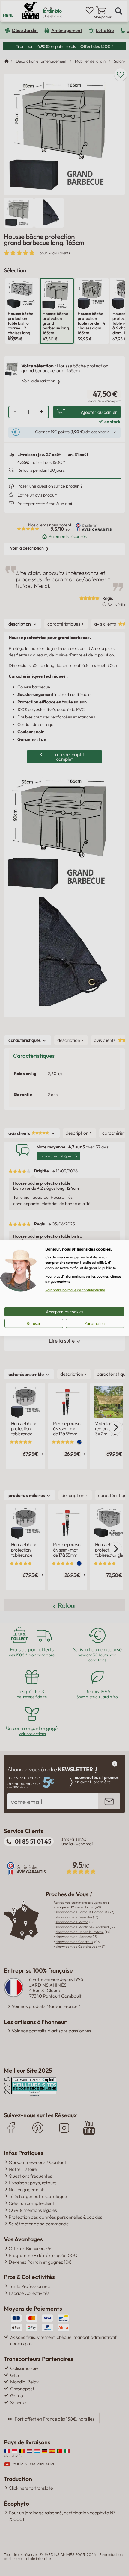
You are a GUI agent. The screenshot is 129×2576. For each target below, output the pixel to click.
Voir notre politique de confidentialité (75, 1290)
